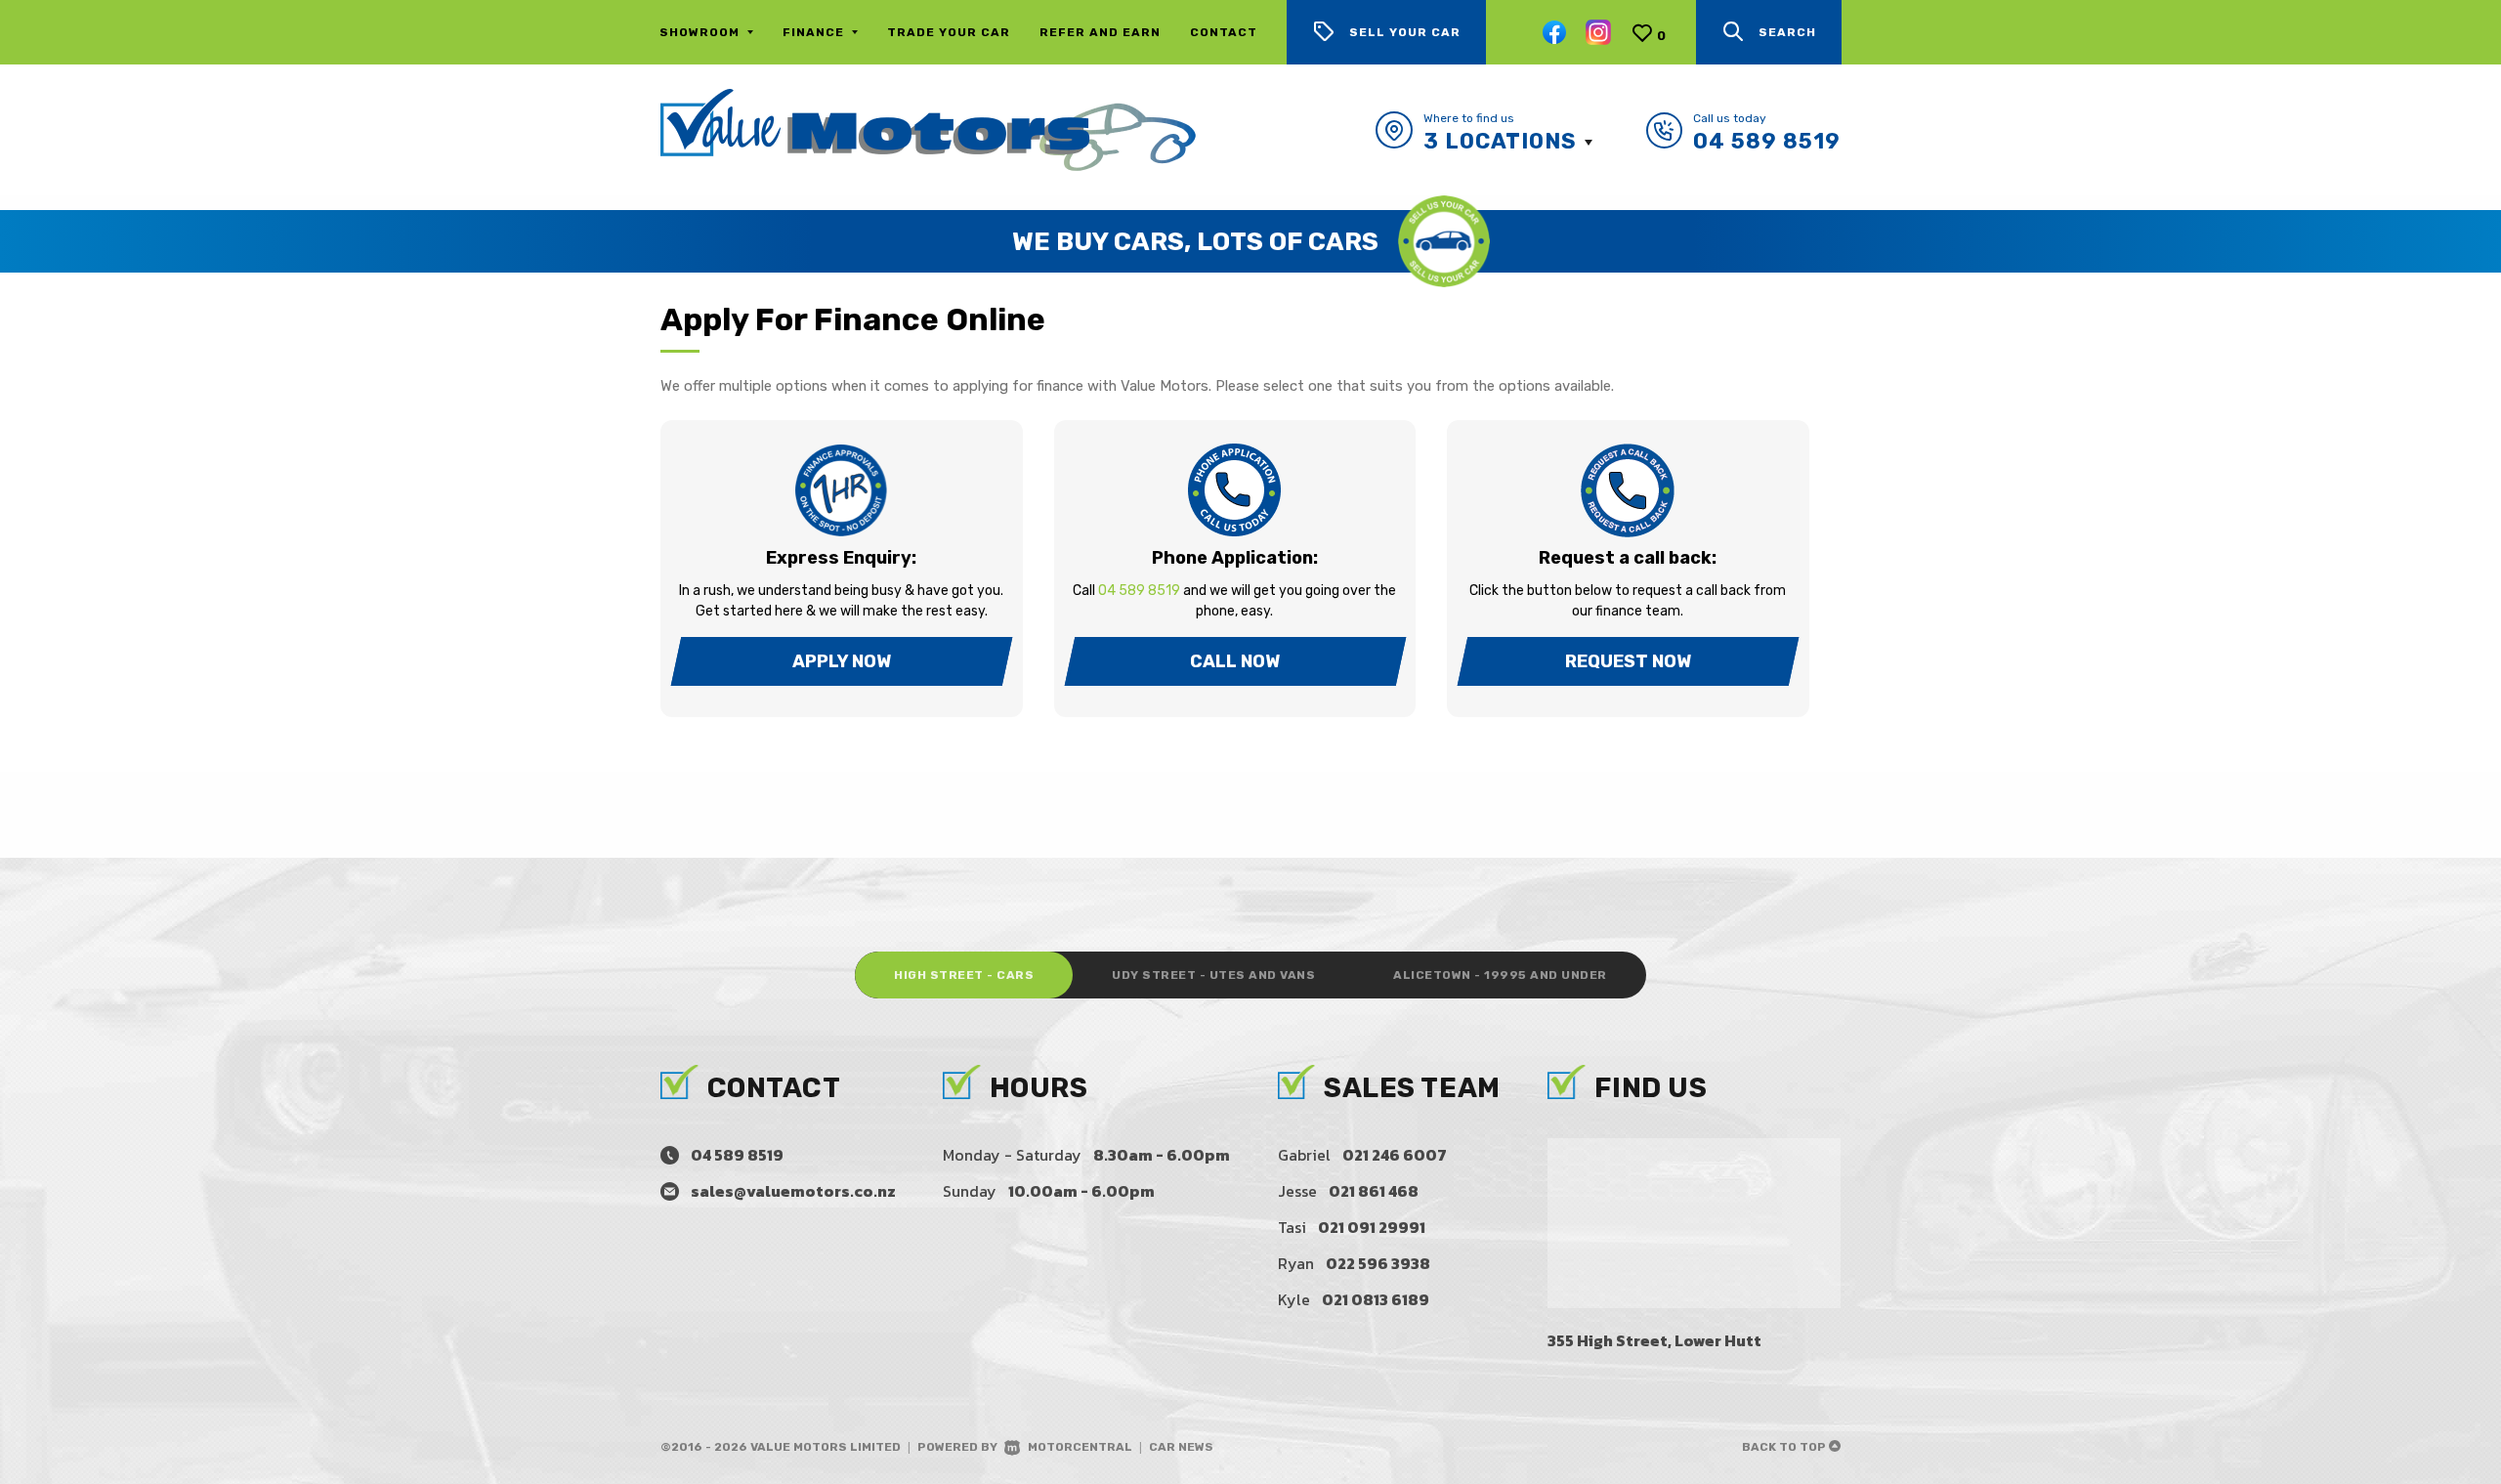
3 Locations (1500, 141)
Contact (1224, 32)
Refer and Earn (1100, 32)
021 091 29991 (1372, 1227)
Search (1787, 32)
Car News (1181, 1447)
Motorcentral (1080, 1447)
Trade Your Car (949, 32)
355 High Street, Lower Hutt (1654, 1340)
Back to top (1785, 1447)
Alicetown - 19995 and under (1500, 975)
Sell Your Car (1405, 32)
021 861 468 (1374, 1191)
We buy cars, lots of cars (1195, 242)
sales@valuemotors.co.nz (793, 1191)
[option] (1250, 241)
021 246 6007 (1395, 1155)
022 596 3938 (1378, 1263)
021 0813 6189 (1376, 1299)
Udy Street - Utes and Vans (1213, 975)
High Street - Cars (964, 975)
